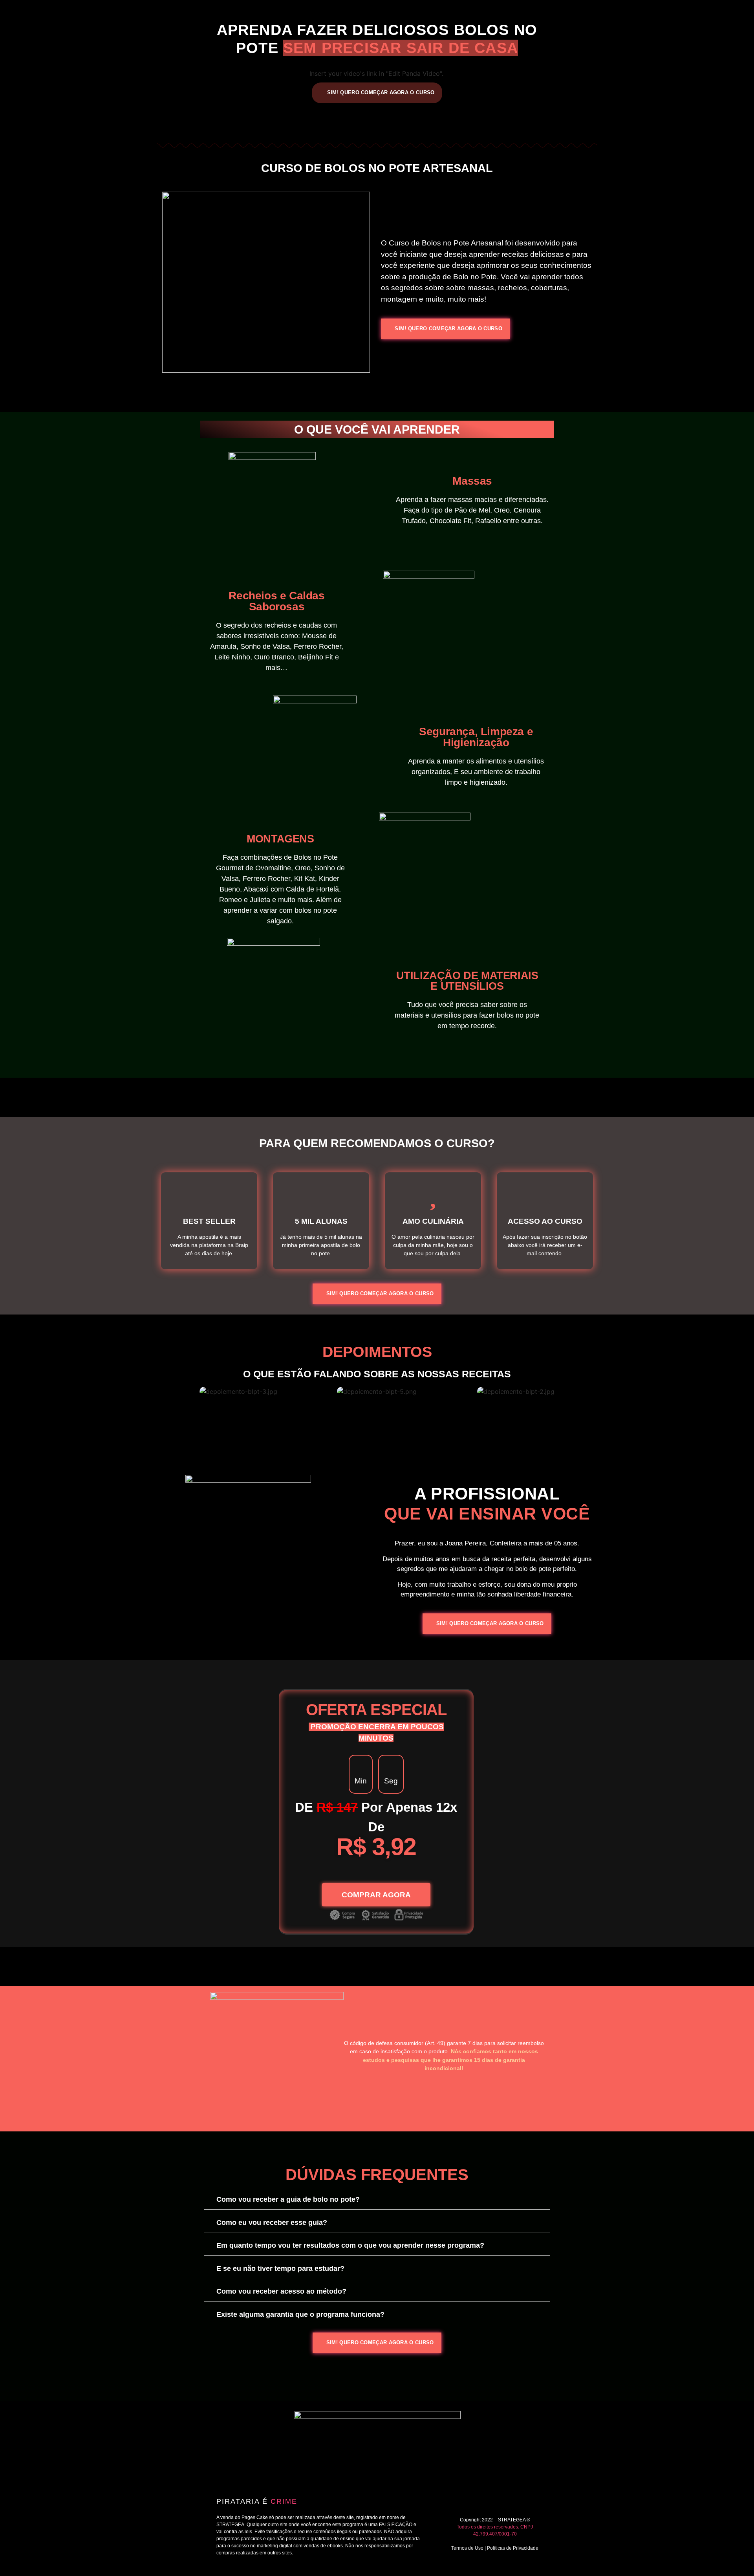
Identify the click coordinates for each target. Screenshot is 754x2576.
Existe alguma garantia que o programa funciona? (300, 2314)
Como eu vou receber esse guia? (272, 2223)
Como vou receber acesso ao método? (281, 2291)
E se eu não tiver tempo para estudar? (280, 2268)
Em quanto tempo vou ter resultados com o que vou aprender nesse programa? (350, 2245)
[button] (161, 1391)
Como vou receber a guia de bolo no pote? (288, 2199)
